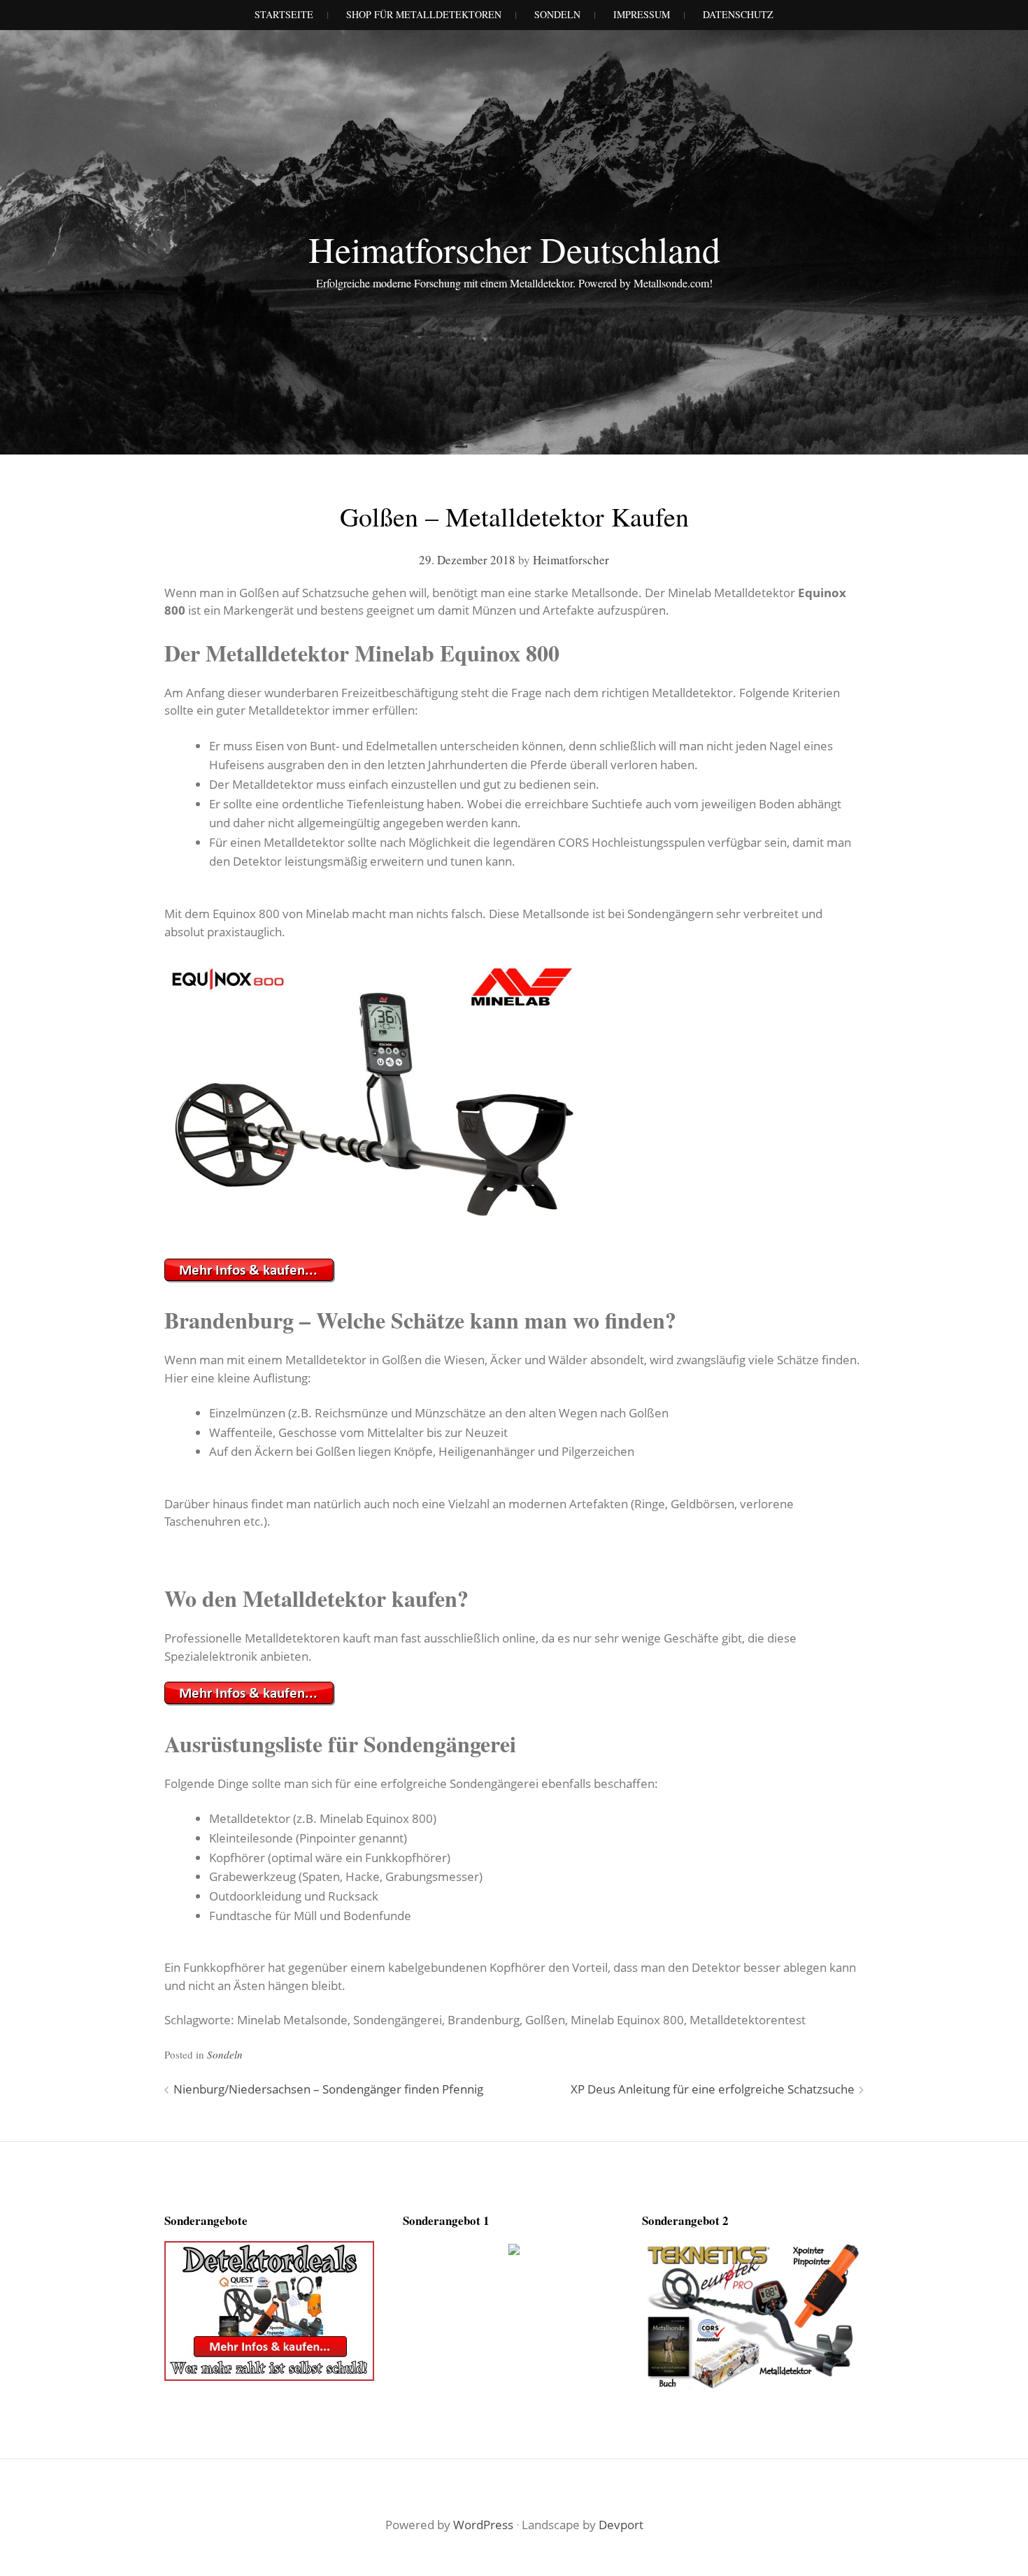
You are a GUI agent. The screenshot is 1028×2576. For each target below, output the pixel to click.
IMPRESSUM (642, 14)
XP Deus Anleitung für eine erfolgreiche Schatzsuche (713, 2089)
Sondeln (225, 2054)
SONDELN (557, 14)
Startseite (284, 14)
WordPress (483, 2525)
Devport (621, 2525)
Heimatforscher (571, 560)
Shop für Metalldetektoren (424, 14)
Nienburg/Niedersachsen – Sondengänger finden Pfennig (328, 2089)
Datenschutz (738, 14)
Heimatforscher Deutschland (514, 249)
